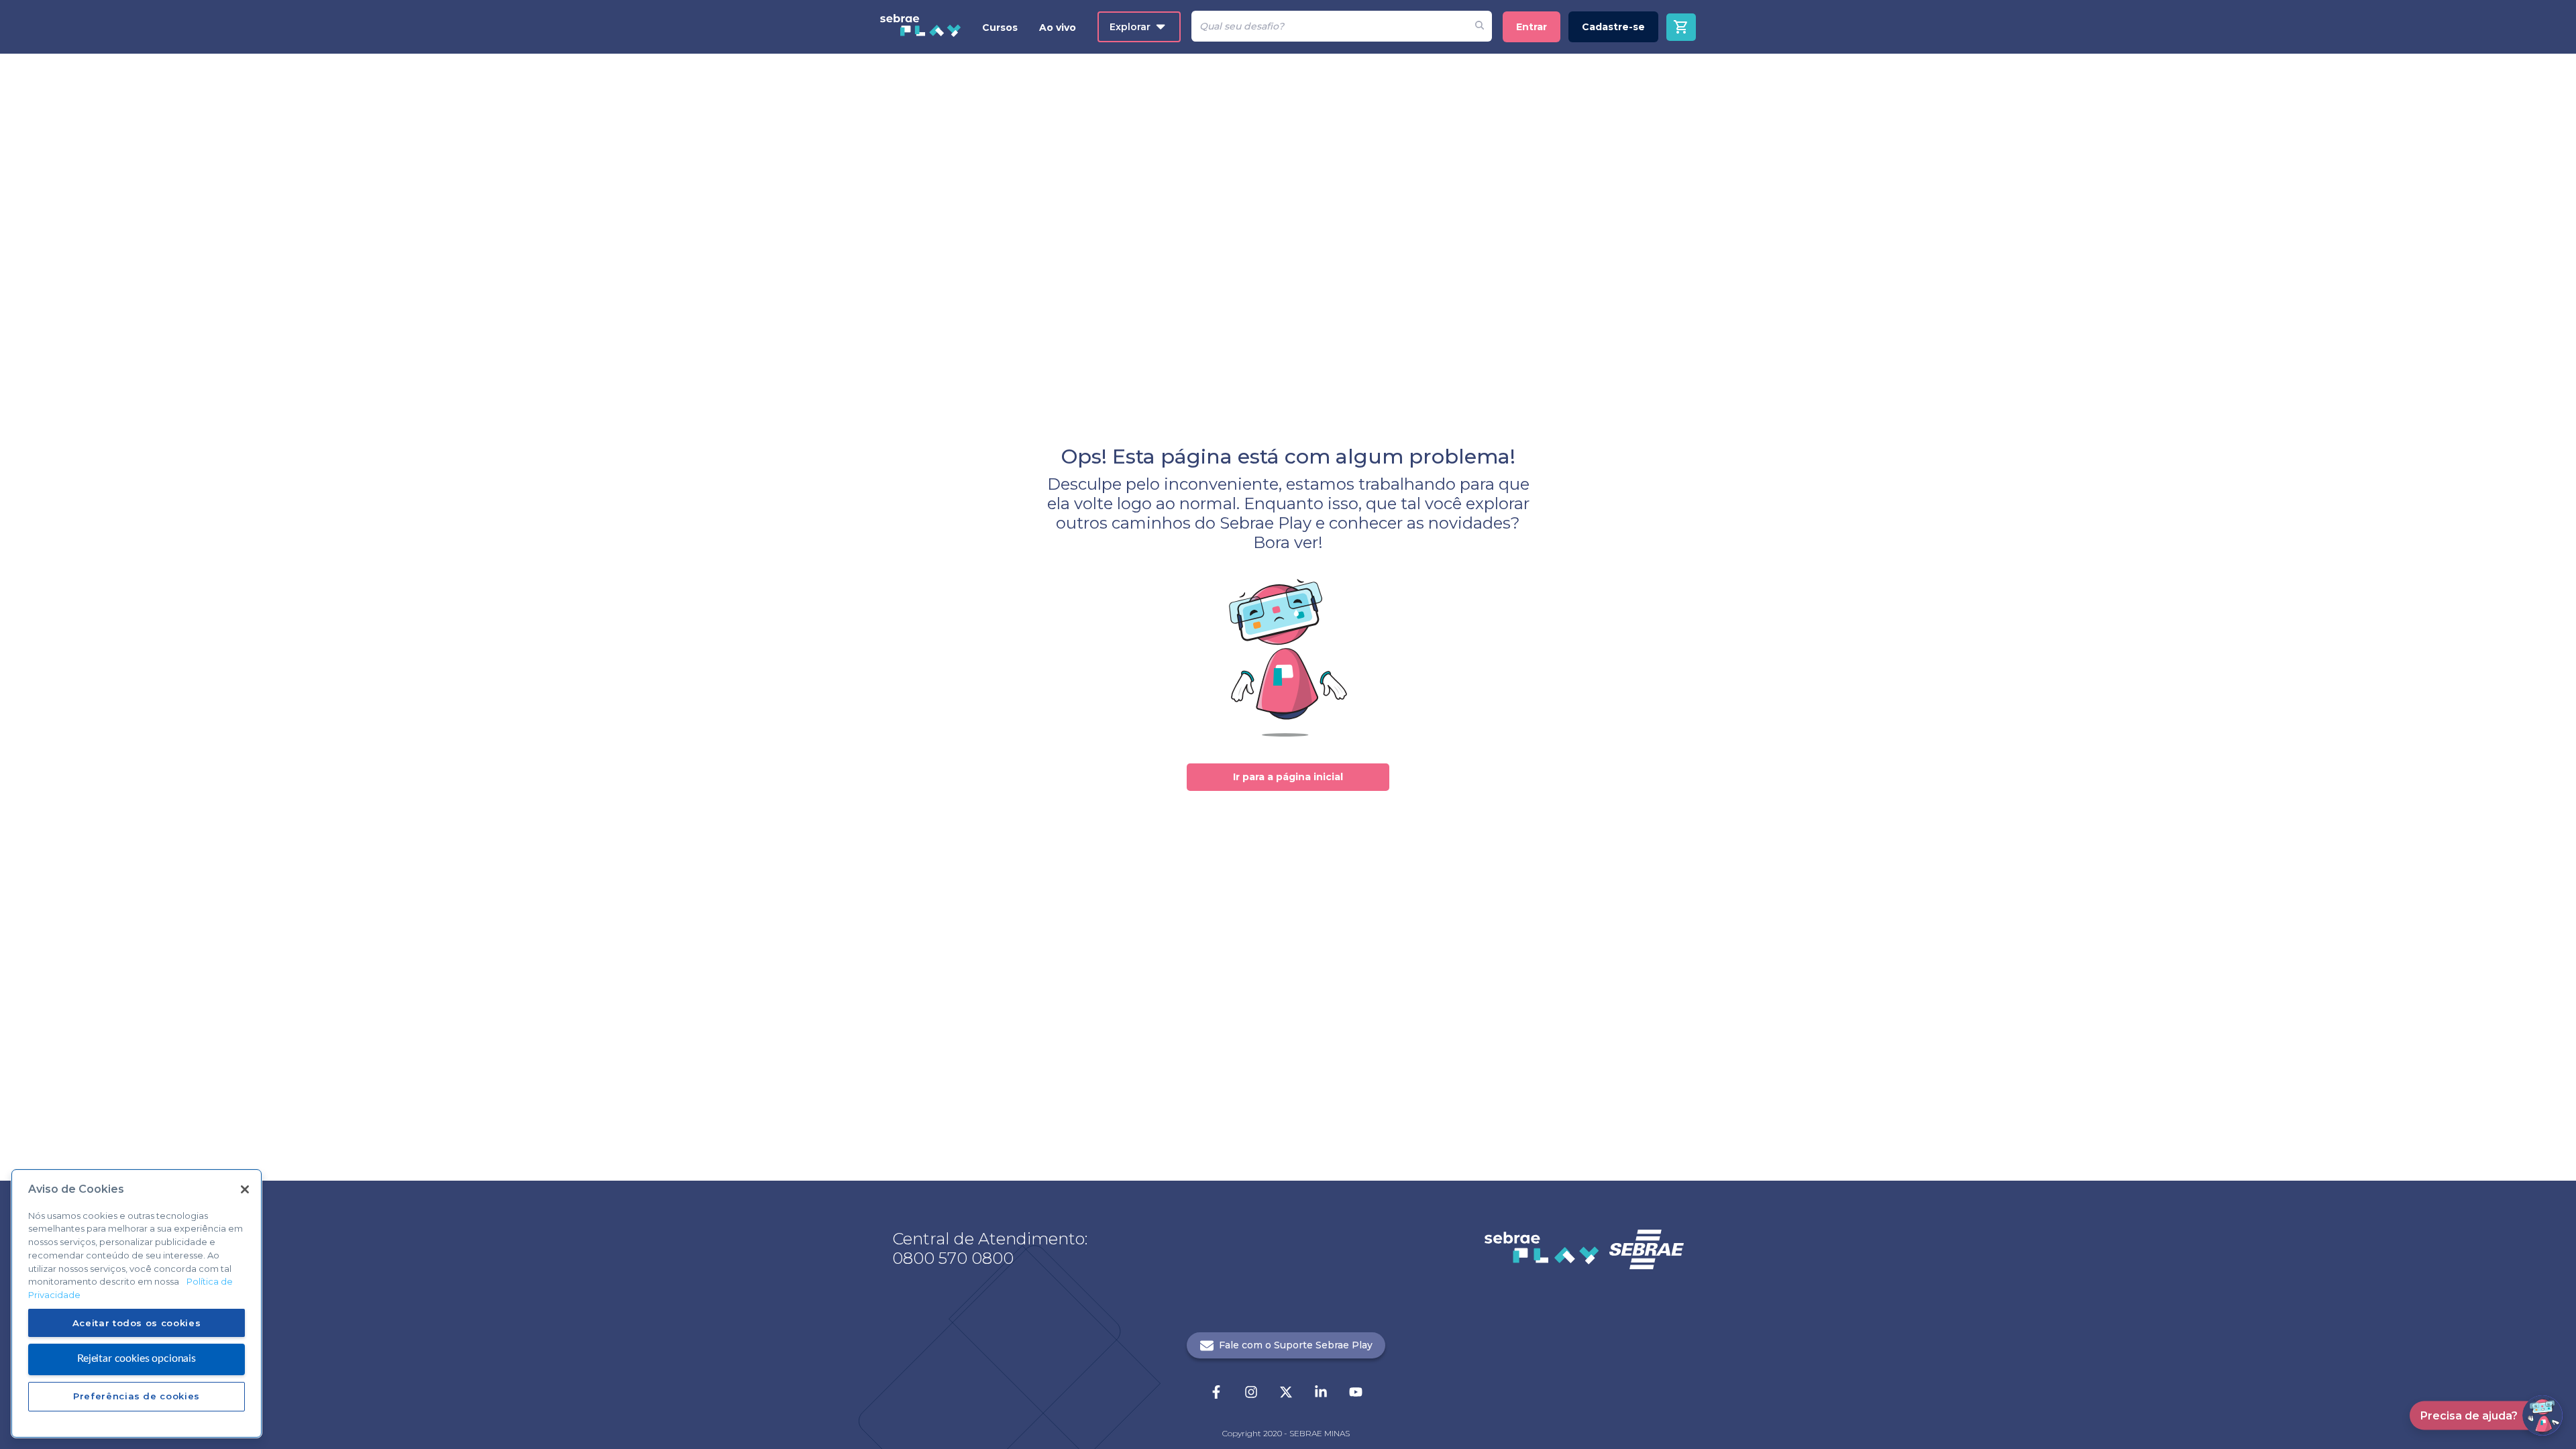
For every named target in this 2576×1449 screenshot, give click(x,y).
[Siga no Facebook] (1216, 1393)
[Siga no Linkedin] (1321, 1393)
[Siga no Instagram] (1251, 1393)
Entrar (1532, 27)
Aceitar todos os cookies (137, 1322)
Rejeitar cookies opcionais (137, 1358)
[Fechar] (245, 1189)
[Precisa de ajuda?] (2542, 1415)
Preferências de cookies (137, 1396)
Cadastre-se (1613, 27)
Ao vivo (1058, 28)
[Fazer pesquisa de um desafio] (1480, 26)
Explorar (1130, 27)
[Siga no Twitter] (1286, 1393)
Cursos (1000, 28)
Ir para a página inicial (1288, 777)
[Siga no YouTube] (1356, 1393)
